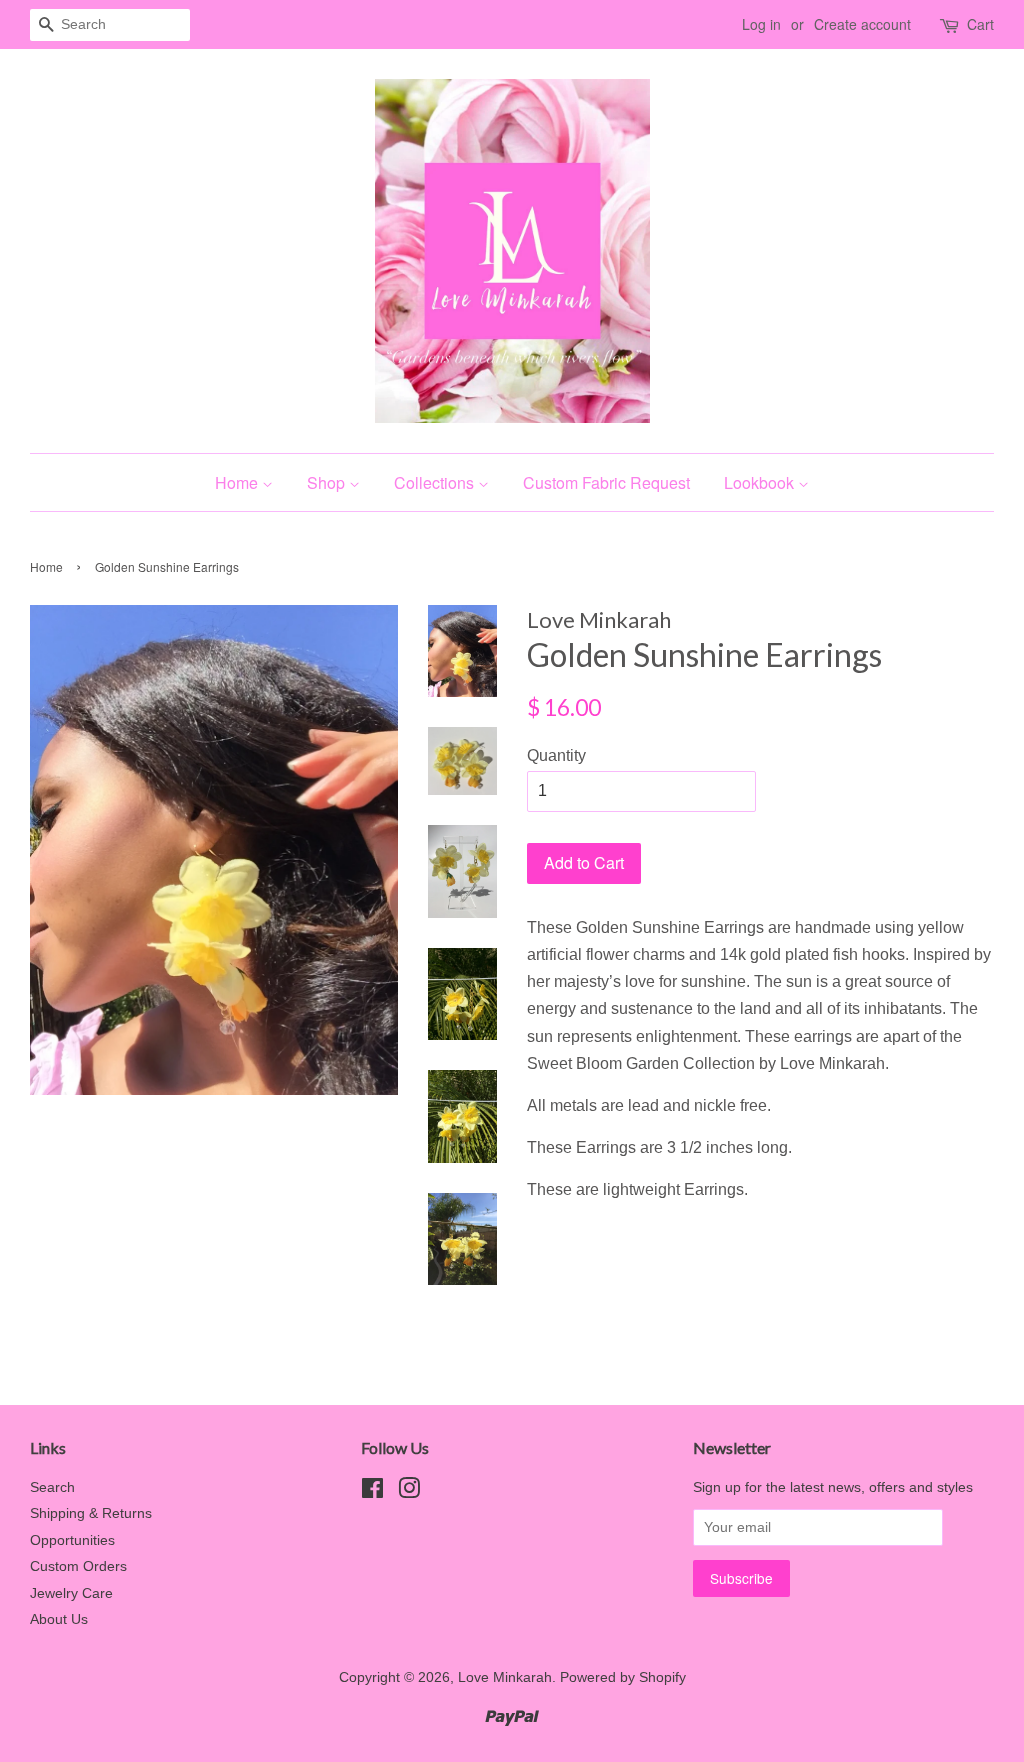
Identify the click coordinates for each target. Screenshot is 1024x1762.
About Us (59, 1619)
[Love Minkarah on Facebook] (372, 1492)
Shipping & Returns (91, 1513)
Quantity (556, 755)
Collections (436, 482)
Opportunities (72, 1540)
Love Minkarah (505, 1677)
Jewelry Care (71, 1593)
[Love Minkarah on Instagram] (409, 1492)
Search (52, 1487)
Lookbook (761, 482)
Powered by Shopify (623, 1677)
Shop (328, 482)
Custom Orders (78, 1566)
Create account (862, 24)
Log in (761, 24)
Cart (980, 24)
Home (238, 482)
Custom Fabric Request (606, 482)
